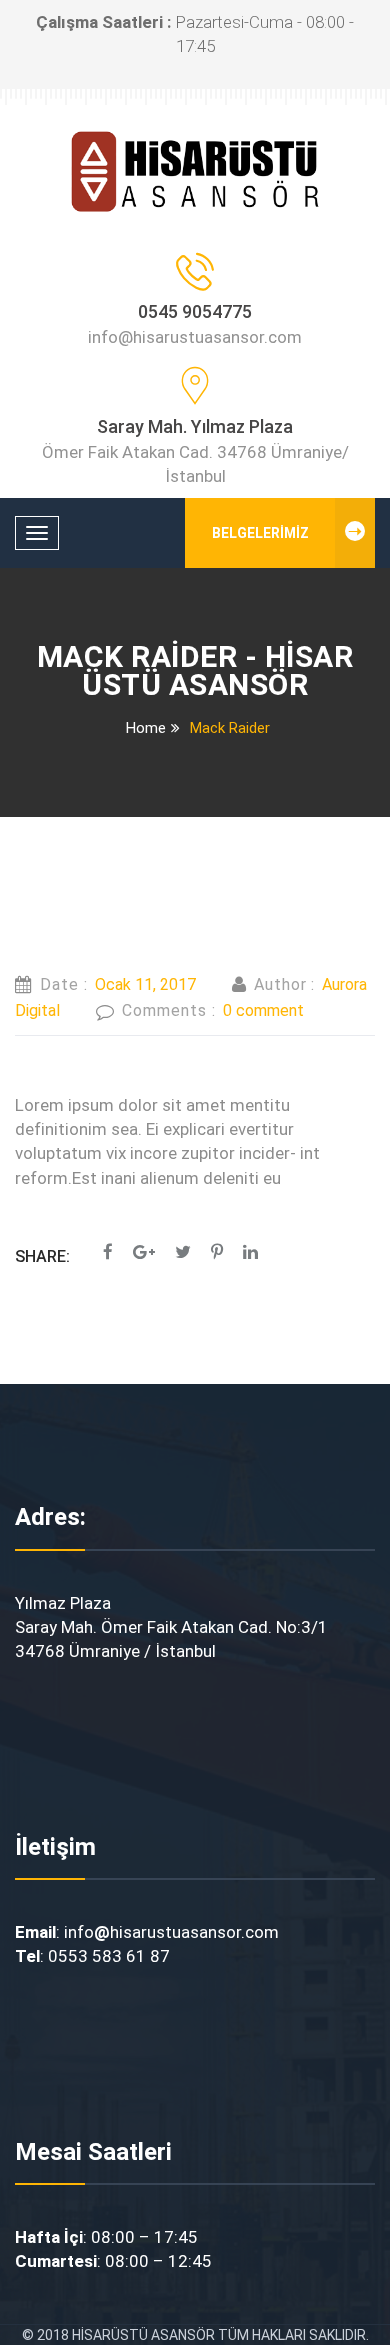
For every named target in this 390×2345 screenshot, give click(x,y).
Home (146, 728)
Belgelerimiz (260, 533)
